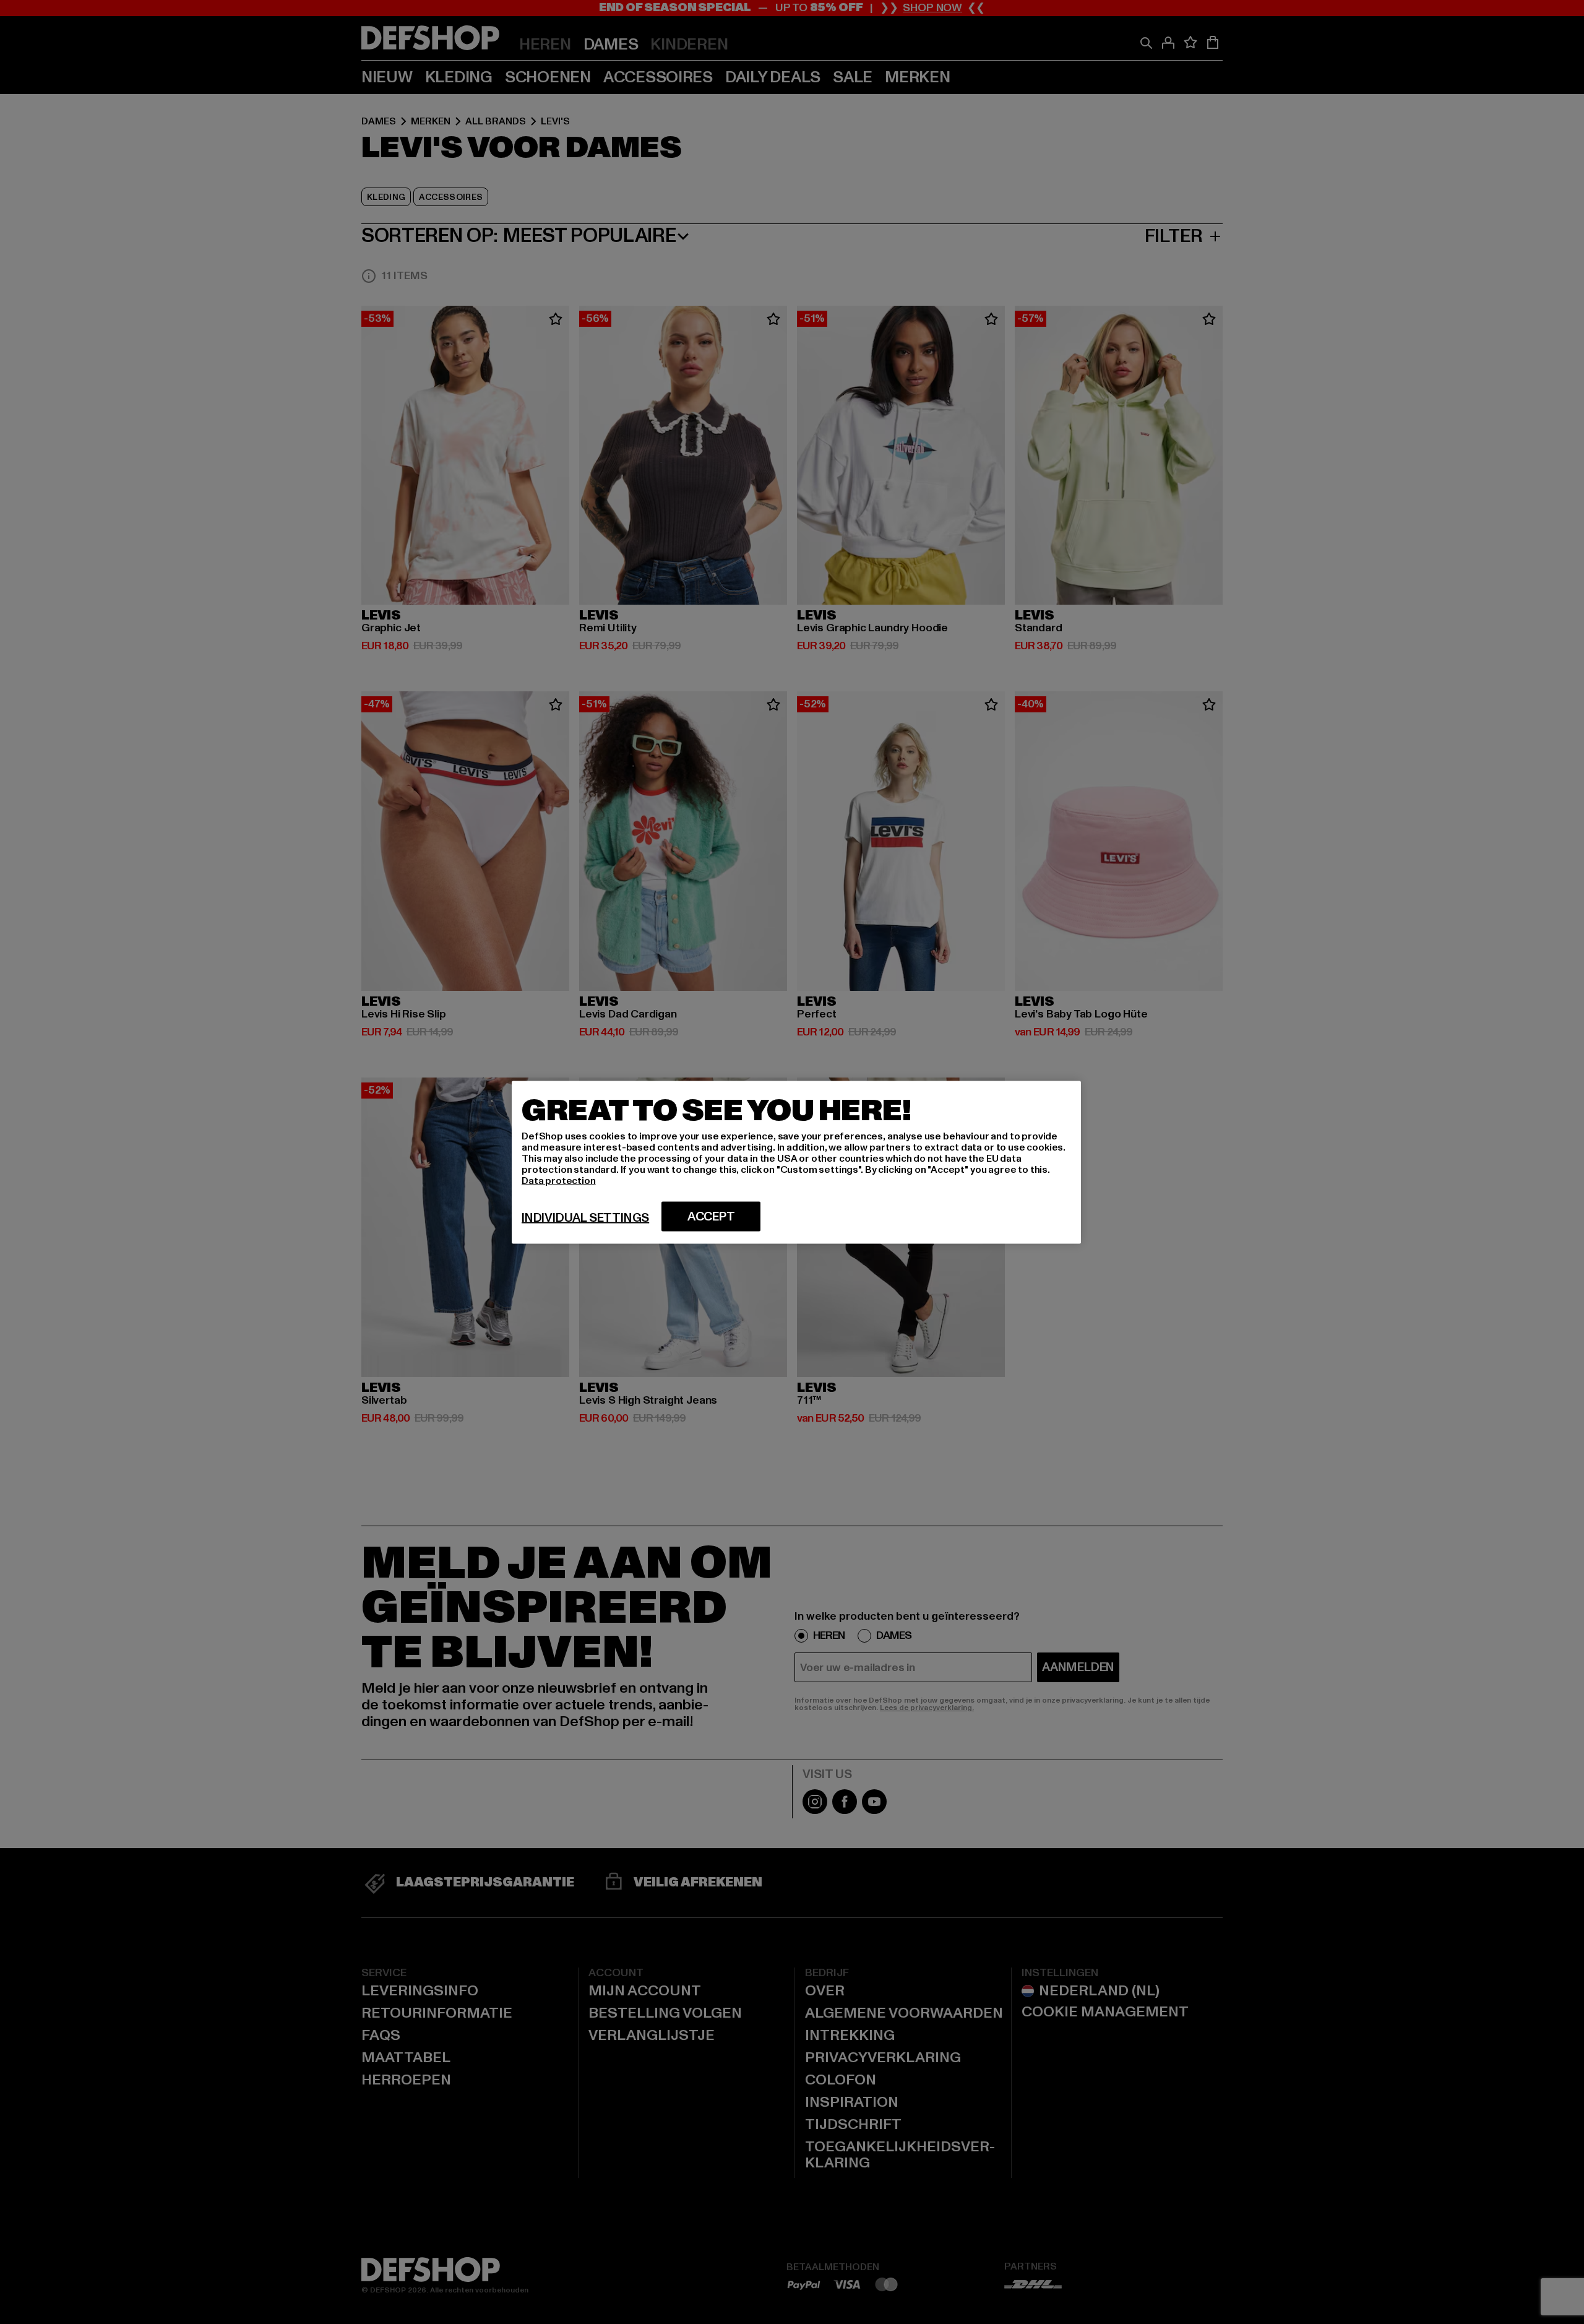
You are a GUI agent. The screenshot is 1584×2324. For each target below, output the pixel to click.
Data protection (559, 1180)
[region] (796, 1162)
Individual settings (585, 1217)
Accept (711, 1216)
